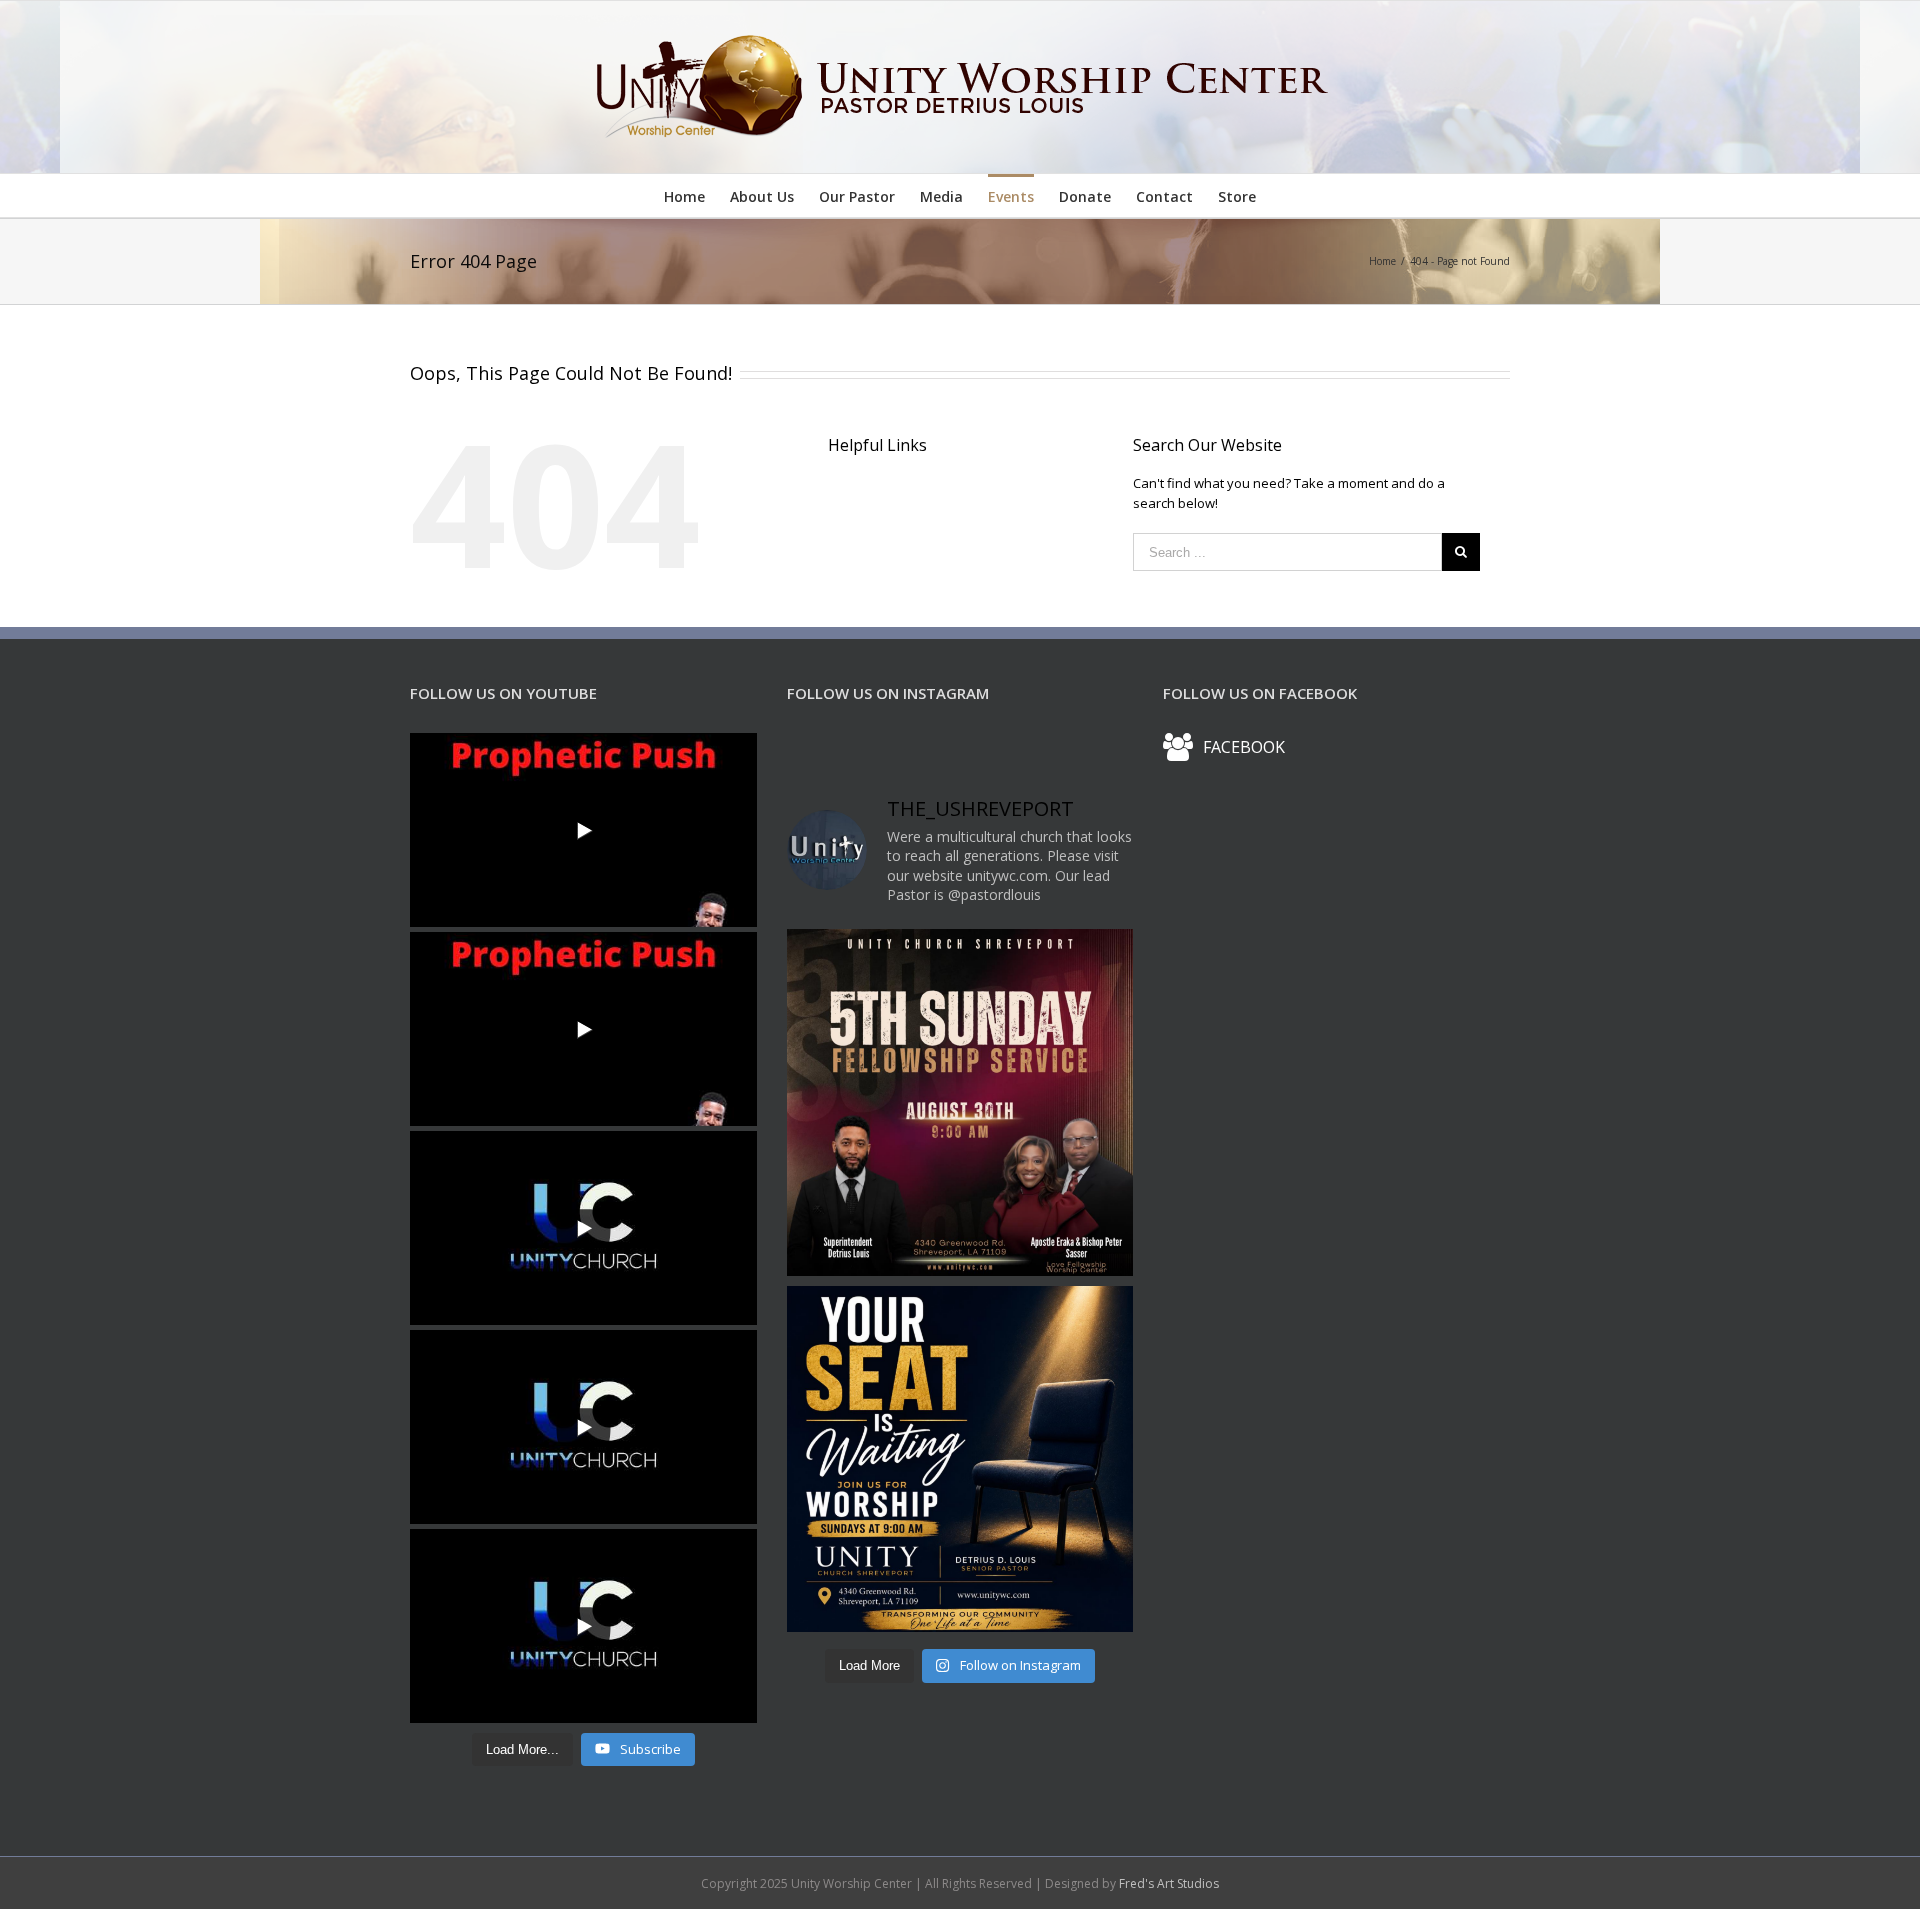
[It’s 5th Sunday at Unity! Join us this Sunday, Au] (960, 1102)
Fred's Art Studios (1169, 1883)
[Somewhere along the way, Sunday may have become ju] (960, 1459)
